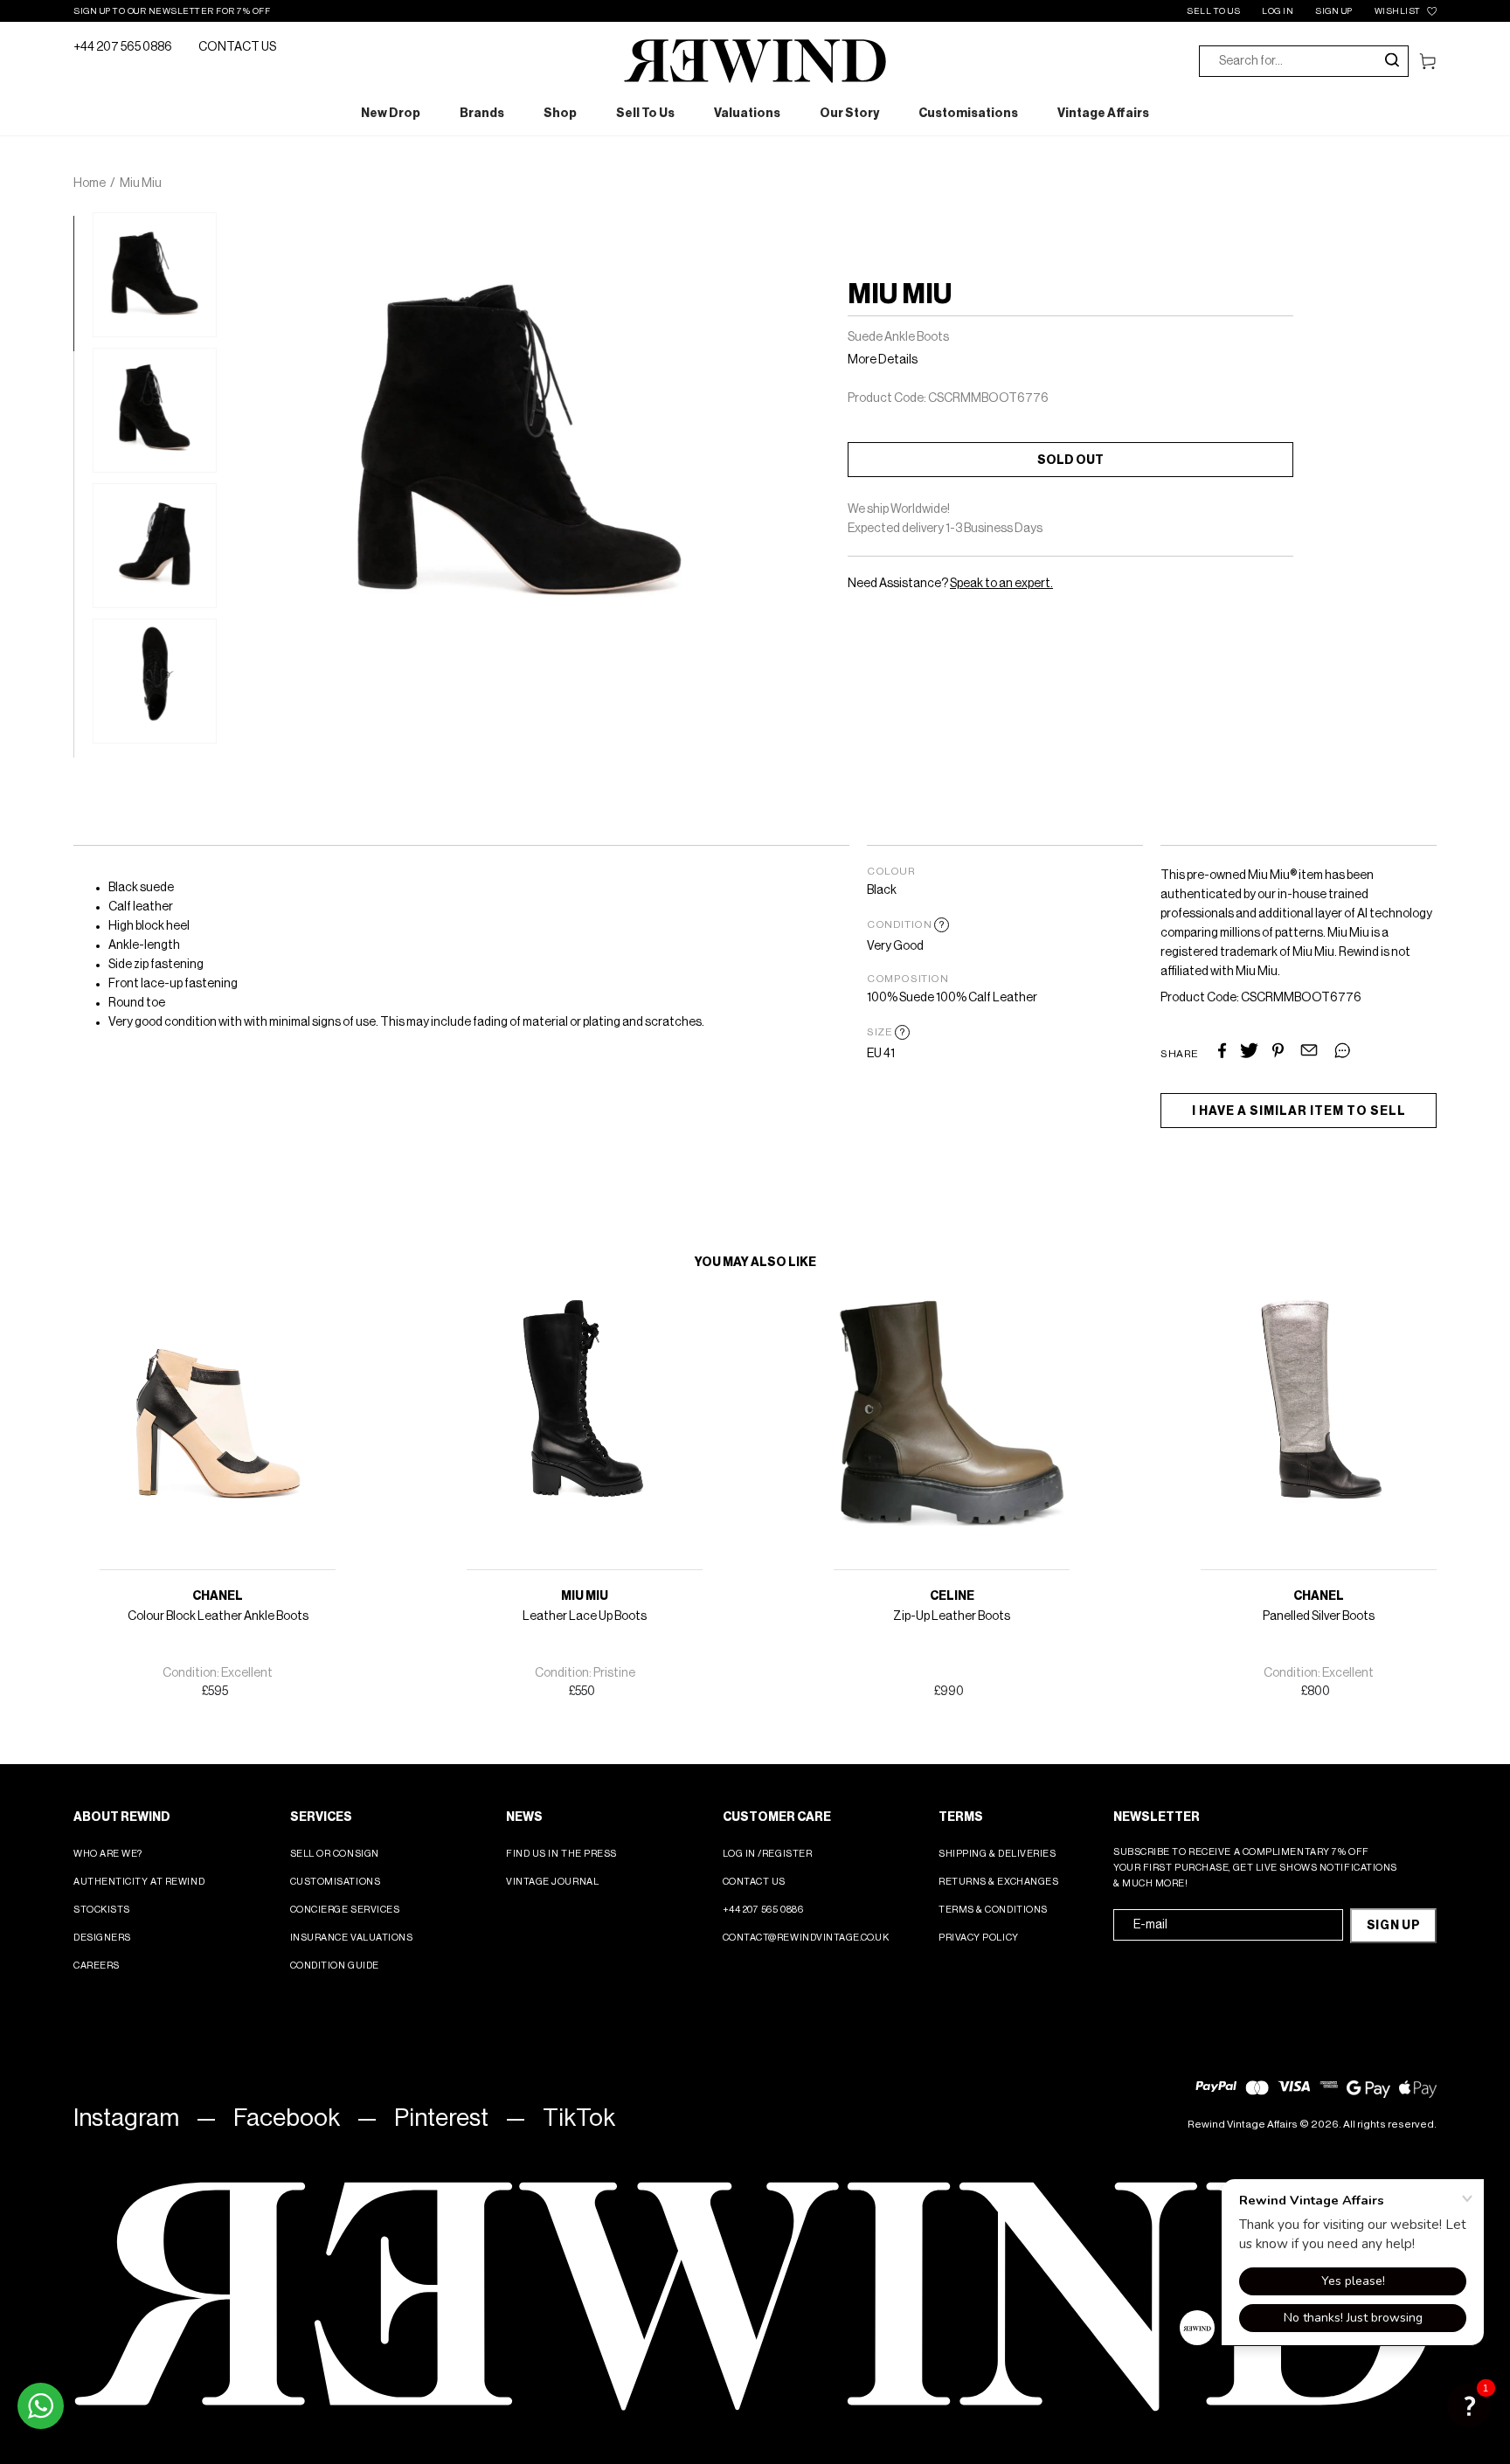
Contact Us (755, 1882)
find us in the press (561, 1854)
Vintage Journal (552, 1882)
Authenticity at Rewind (139, 1882)
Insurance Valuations (352, 1938)
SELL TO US (1213, 11)
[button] (1469, 2405)
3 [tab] (82, 495)
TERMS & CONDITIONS (993, 1910)
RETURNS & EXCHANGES (998, 1882)
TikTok (579, 2118)
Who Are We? (108, 1854)
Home (90, 183)
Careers (97, 1966)
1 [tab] (82, 225)
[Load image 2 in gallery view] (155, 410)
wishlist (1398, 11)
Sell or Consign (335, 1854)
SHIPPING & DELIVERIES (997, 1854)
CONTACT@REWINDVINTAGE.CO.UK (806, 1938)
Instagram (126, 2118)
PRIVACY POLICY (979, 1938)
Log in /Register (768, 1854)
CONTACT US (237, 47)
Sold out (1070, 460)
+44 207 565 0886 (123, 47)
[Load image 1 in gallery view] (155, 275)
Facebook (287, 2118)
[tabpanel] (155, 275)
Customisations (336, 1882)
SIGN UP (1334, 11)
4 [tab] (82, 631)
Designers (102, 1938)
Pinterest (441, 2118)
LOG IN (1278, 11)
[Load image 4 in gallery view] (155, 681)
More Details (883, 360)
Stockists (102, 1910)
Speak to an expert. (1001, 584)
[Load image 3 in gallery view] (155, 546)
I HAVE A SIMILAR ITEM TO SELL (1299, 1111)
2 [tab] (82, 360)
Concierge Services (345, 1910)
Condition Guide (335, 1966)
